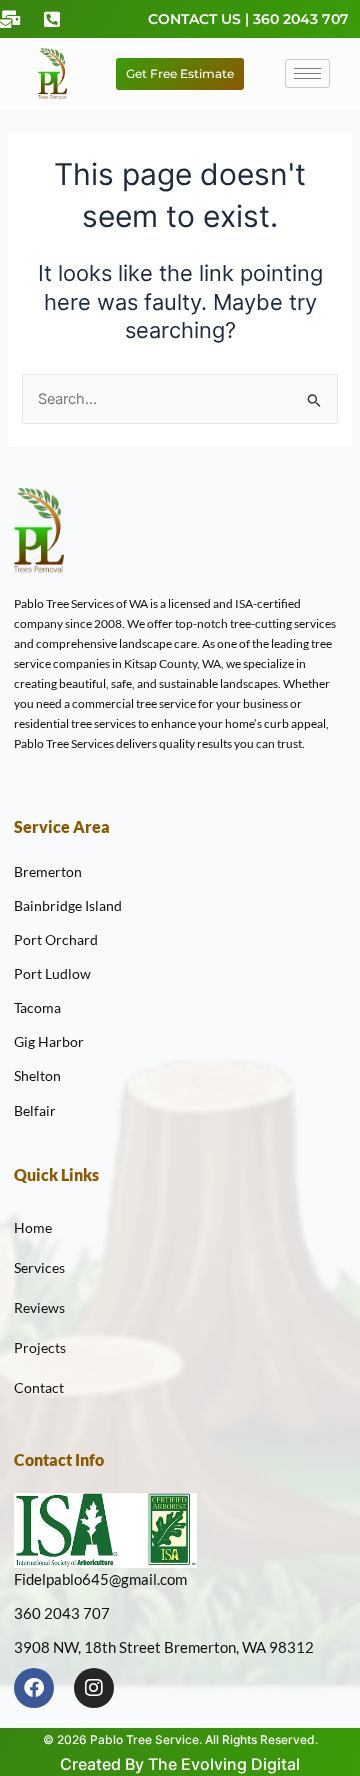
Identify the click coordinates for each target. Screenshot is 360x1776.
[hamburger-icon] (307, 73)
